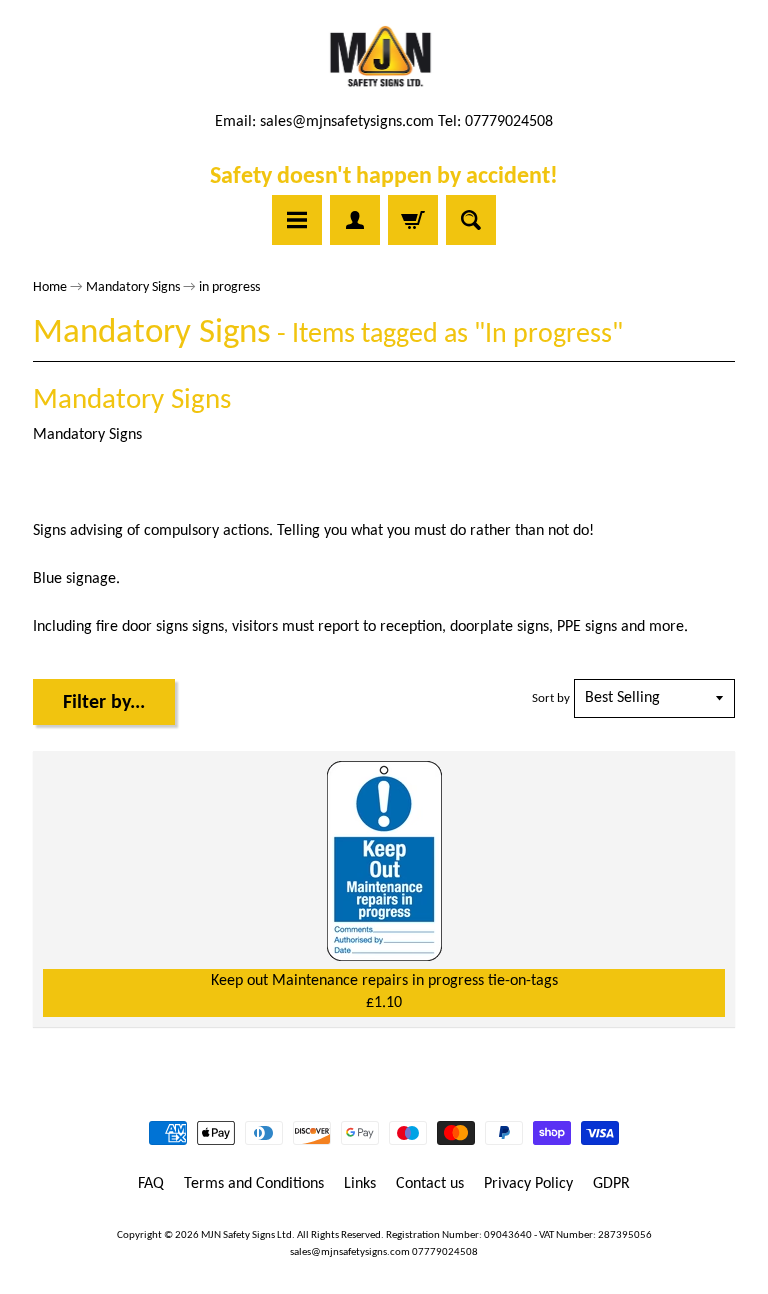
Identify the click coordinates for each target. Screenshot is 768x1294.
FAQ (151, 1184)
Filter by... (104, 703)
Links (360, 1184)
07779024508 (445, 1252)
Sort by (551, 698)
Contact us (430, 1184)
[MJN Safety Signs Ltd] (384, 58)
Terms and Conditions (254, 1184)
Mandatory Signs (133, 287)
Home (50, 287)
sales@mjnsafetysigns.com (347, 122)
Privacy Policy (528, 1184)
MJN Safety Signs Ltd (246, 1235)
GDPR (611, 1184)
